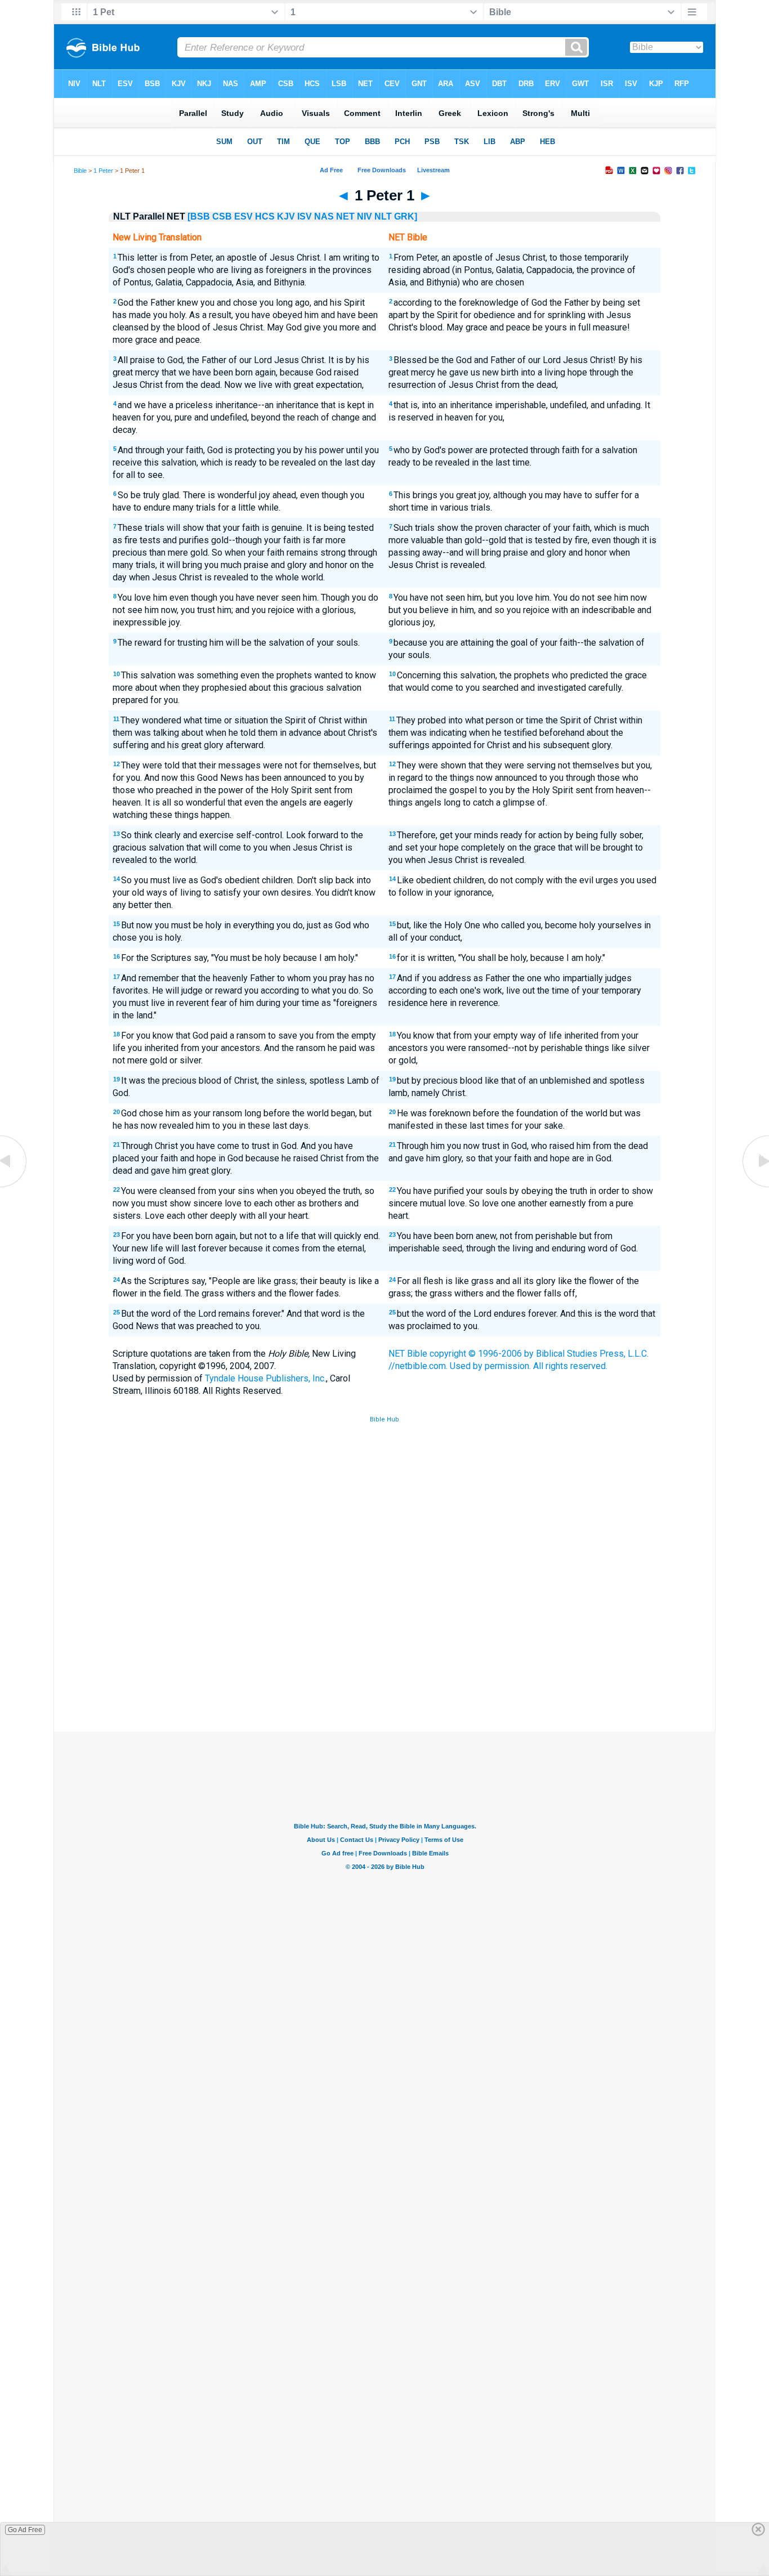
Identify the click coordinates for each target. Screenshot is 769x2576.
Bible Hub (384, 1419)
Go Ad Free (25, 2530)
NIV (365, 216)
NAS (324, 216)
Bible (80, 171)
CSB (222, 216)
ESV (243, 216)
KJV (286, 216)
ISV (305, 216)
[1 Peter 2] (755, 1186)
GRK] (406, 216)
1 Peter (103, 171)
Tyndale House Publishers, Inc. (265, 1378)
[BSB (199, 216)
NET (345, 216)
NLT (383, 216)
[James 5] (14, 1186)
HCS (265, 216)
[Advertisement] (384, 1649)
